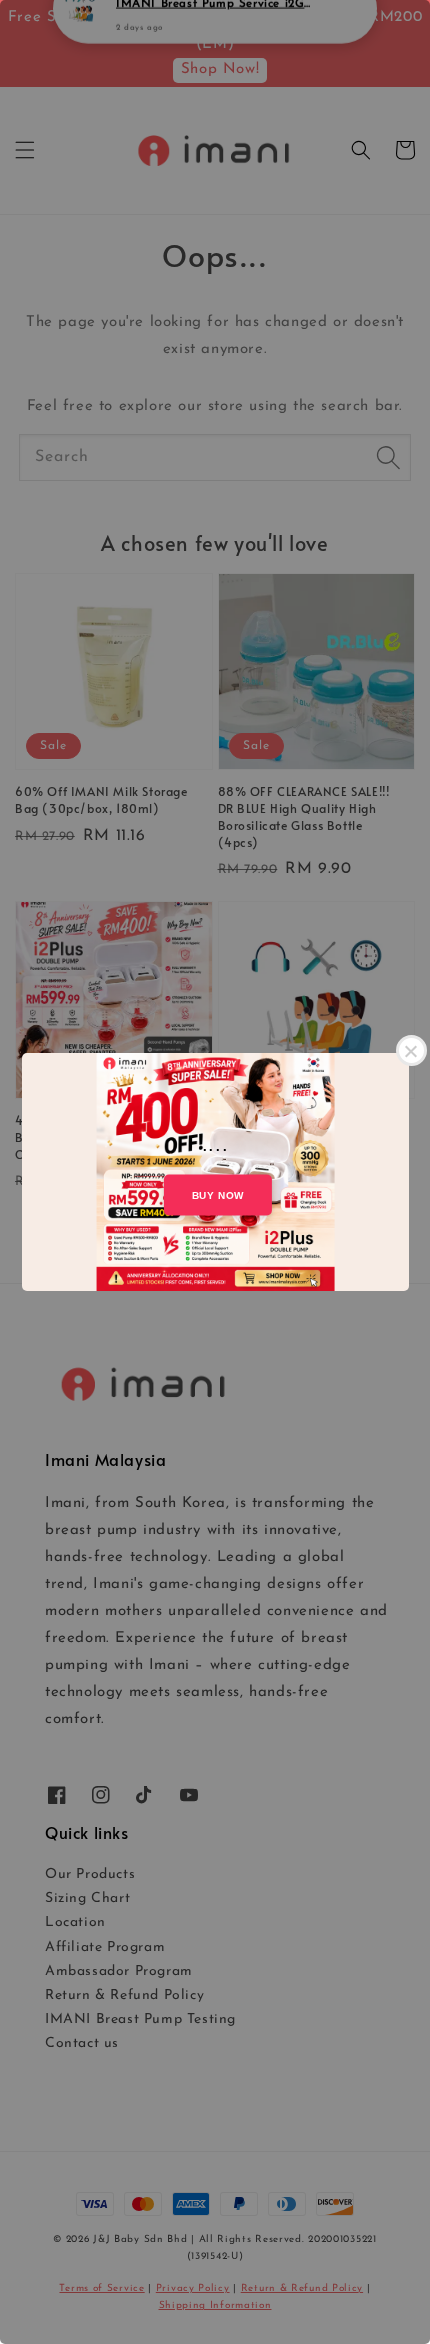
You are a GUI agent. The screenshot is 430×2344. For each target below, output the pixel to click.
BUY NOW (218, 1195)
